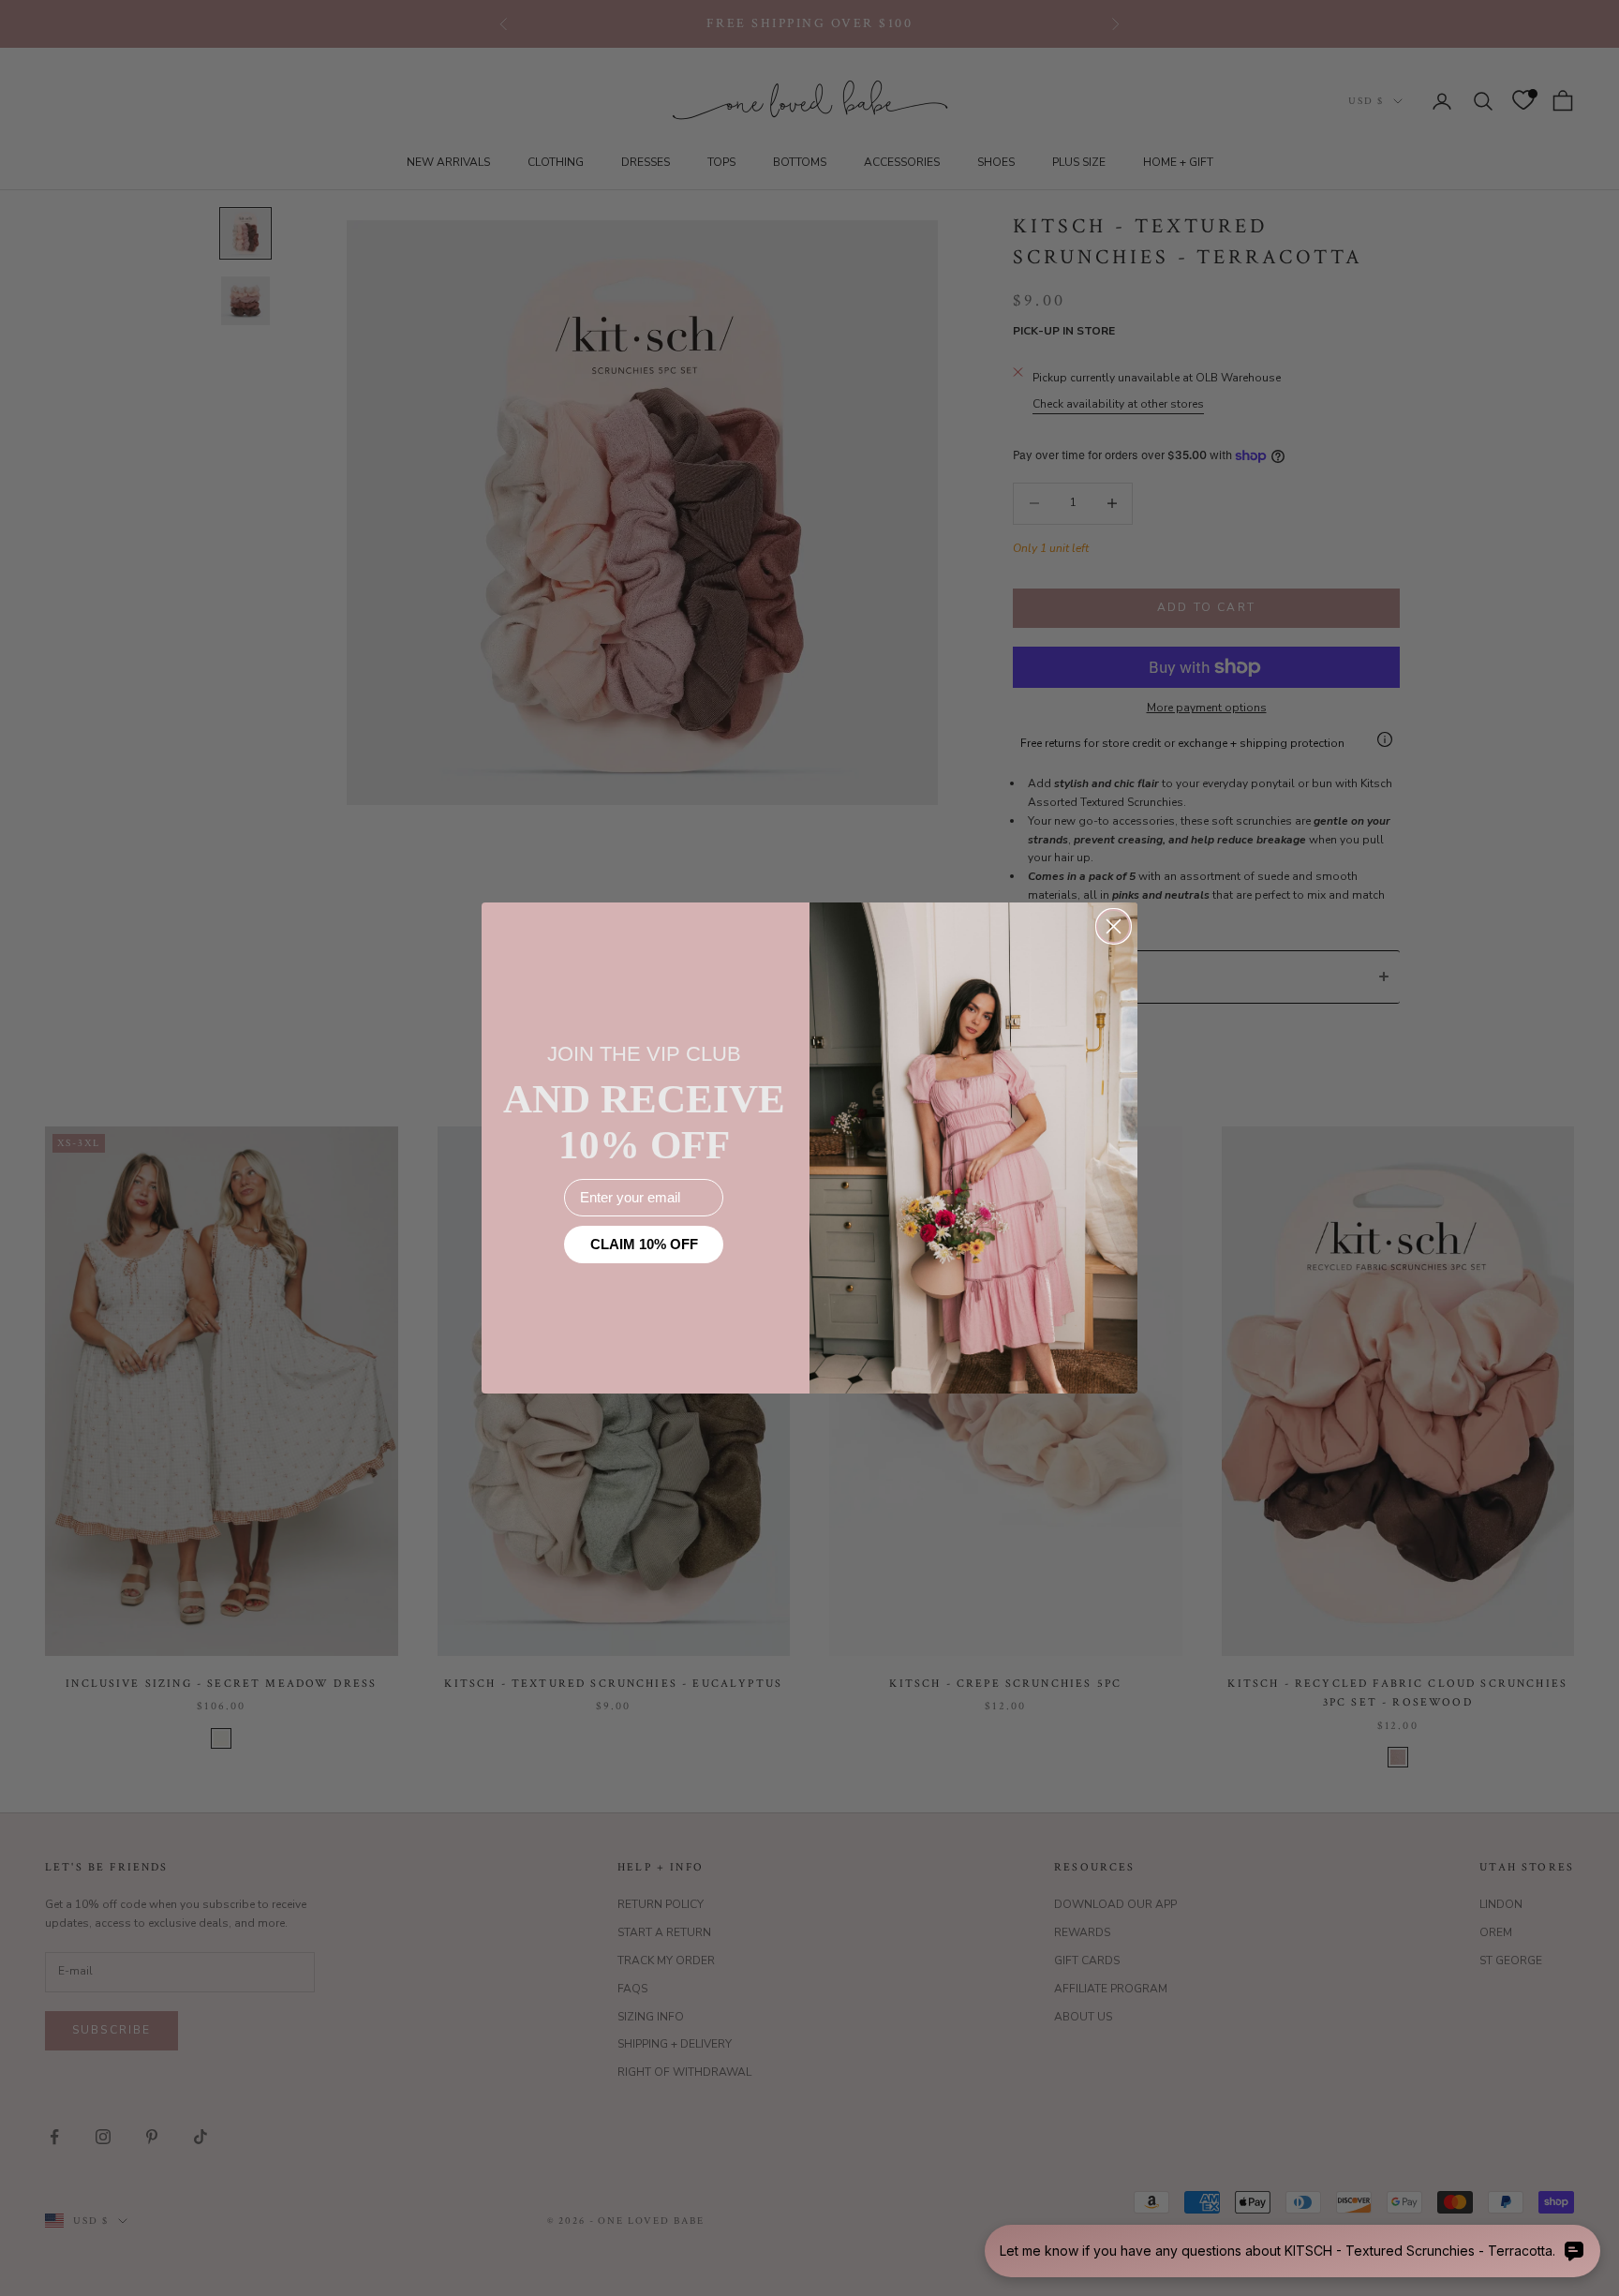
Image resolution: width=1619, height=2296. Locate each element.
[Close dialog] (1114, 926)
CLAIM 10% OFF (644, 1244)
